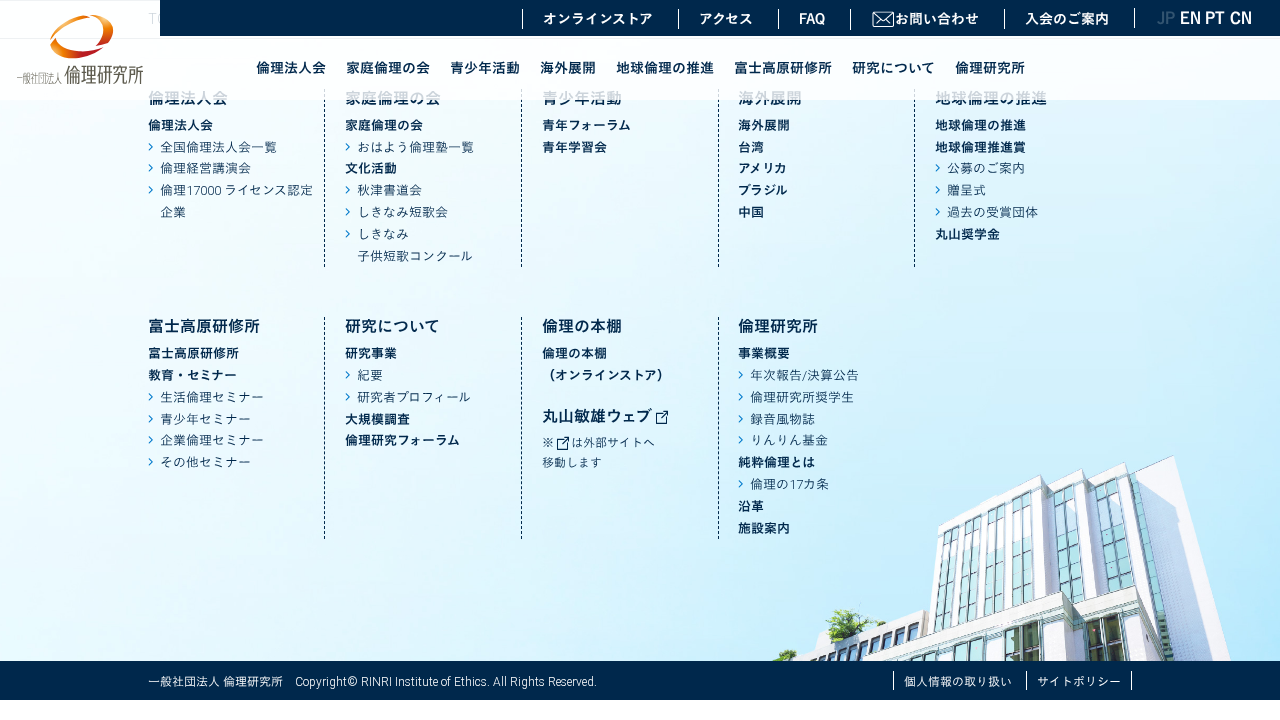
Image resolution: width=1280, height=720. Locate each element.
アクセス (726, 19)
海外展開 (568, 68)
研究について (893, 68)
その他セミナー (205, 462)
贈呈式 (966, 190)
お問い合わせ (937, 19)
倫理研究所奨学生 (802, 397)
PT (1215, 18)
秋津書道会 (389, 190)
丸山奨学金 (967, 234)
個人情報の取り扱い (958, 682)
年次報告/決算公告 (804, 375)
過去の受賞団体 (992, 212)
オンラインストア (598, 19)
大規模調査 (377, 419)
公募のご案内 (986, 168)
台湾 (751, 147)
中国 (751, 212)
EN (1190, 18)
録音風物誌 (782, 419)
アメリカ (762, 168)
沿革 (751, 506)
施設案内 (764, 528)
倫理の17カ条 (789, 484)
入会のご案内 (1067, 19)
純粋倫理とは (776, 462)
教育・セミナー (192, 375)
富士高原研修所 (783, 68)
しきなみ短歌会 (402, 212)
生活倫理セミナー (212, 397)
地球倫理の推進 (665, 68)
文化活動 (371, 168)
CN (1240, 18)
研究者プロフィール (414, 397)
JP (1166, 18)
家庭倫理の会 (388, 68)
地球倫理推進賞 (980, 147)
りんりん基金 (789, 440)
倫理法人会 (291, 68)
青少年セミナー (205, 419)
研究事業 (371, 353)
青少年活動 (485, 68)
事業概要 (764, 353)
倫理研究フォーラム (402, 440)
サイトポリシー (1079, 682)
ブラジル (763, 190)
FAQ (812, 19)
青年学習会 (574, 147)
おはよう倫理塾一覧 (415, 147)
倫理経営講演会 (205, 168)
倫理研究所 (990, 68)
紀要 (370, 375)
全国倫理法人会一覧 (218, 147)
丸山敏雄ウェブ (599, 416)
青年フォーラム (586, 125)
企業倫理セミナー (212, 440)
